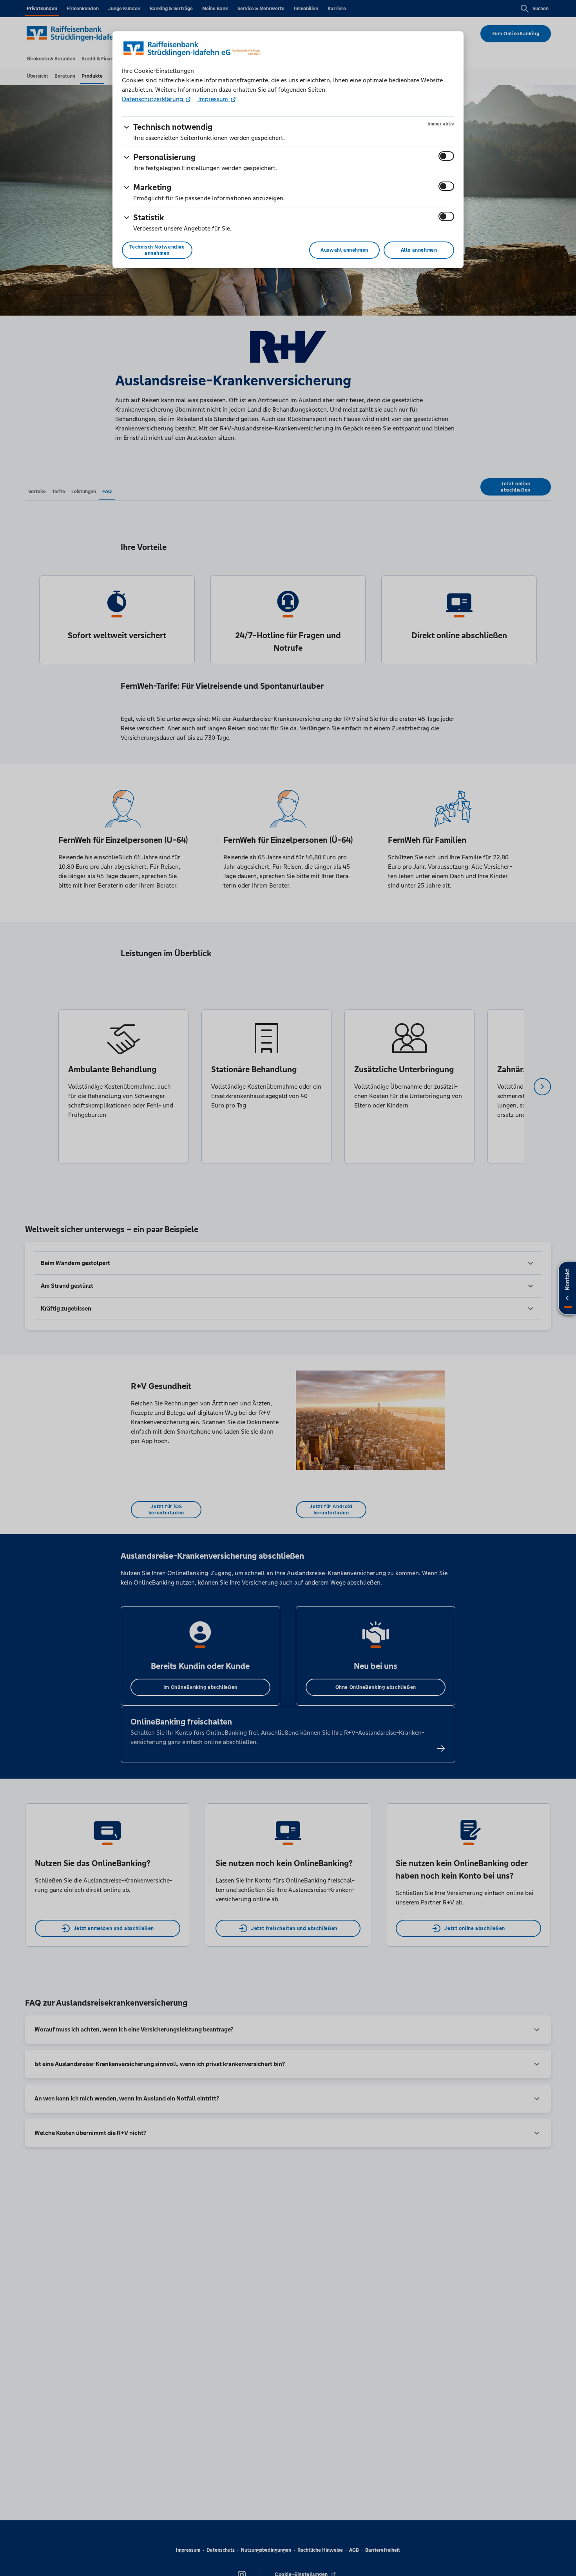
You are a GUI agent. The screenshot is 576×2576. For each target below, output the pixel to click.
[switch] (446, 156)
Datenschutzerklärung (153, 99)
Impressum (213, 99)
